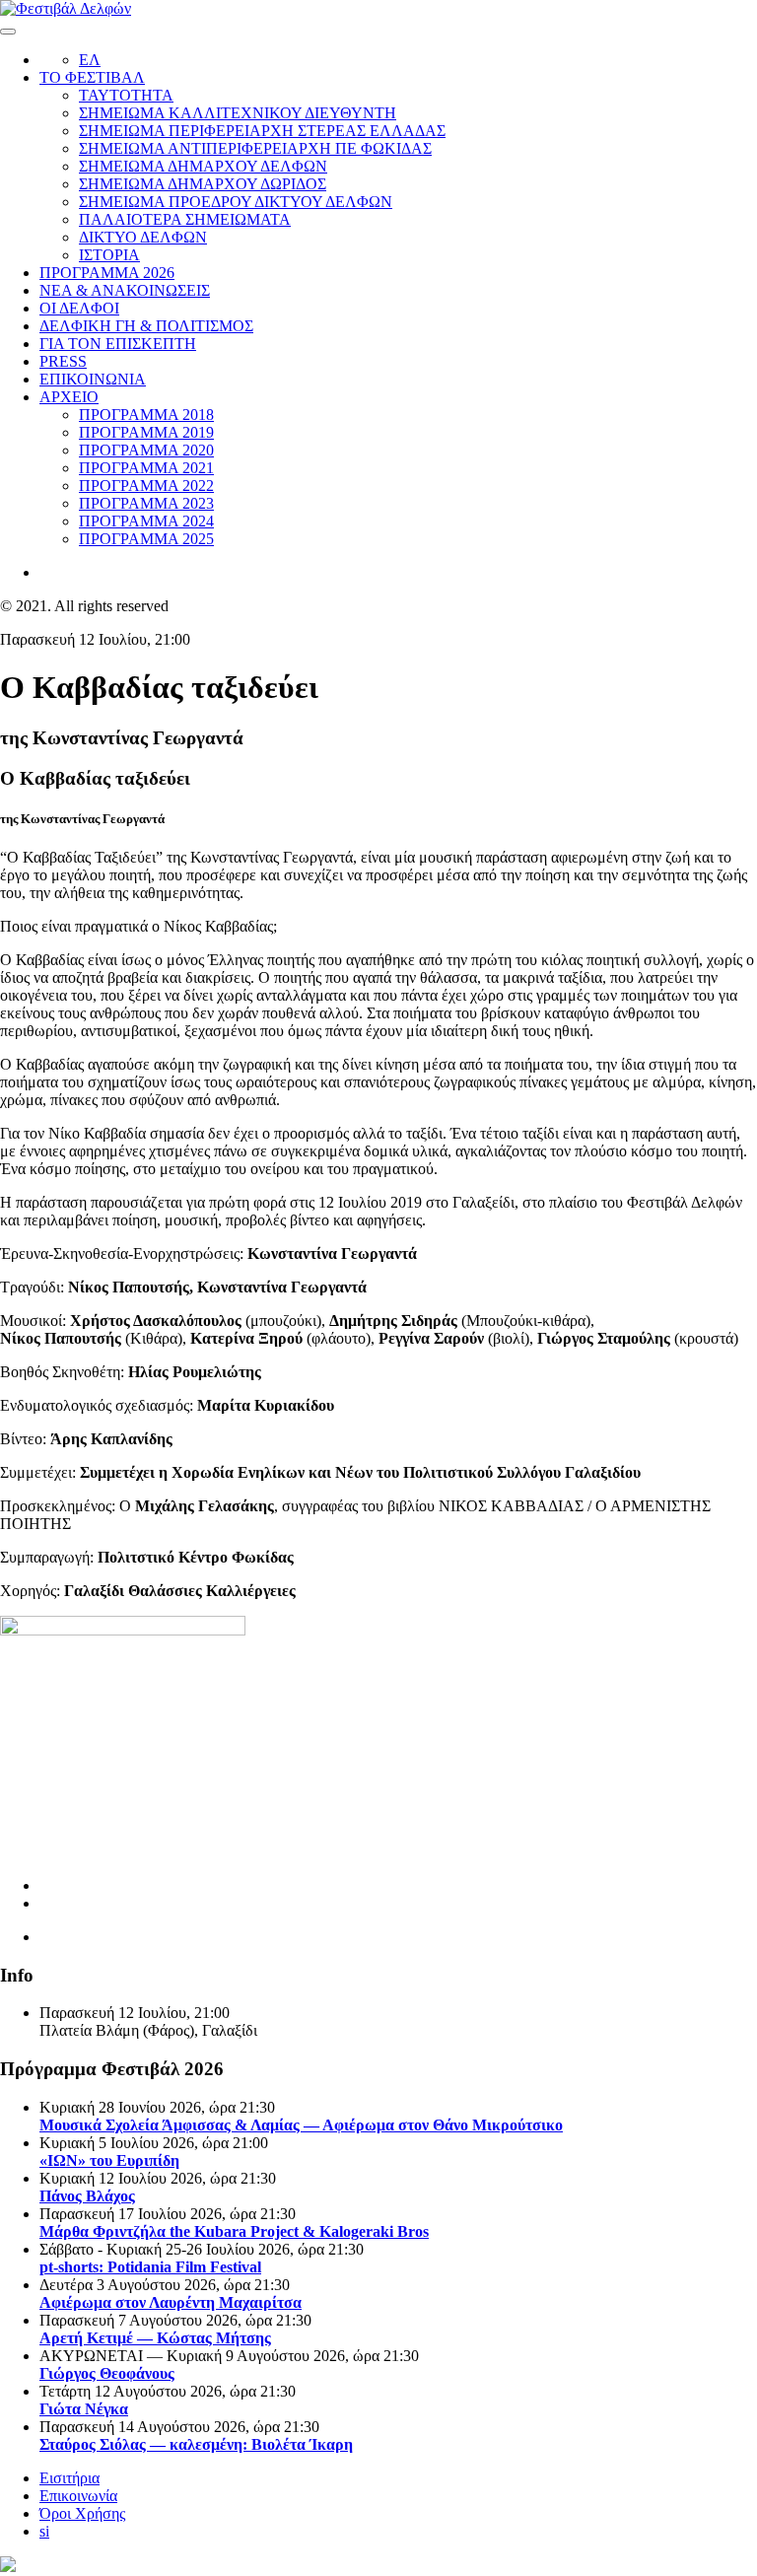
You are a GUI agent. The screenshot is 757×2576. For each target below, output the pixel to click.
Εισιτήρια (69, 2478)
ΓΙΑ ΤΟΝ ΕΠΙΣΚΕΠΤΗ (118, 344)
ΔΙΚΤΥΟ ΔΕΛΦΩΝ (143, 237)
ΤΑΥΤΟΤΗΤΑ (126, 95)
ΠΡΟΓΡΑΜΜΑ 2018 (146, 415)
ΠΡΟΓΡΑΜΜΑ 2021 (146, 468)
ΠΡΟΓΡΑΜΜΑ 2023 (146, 503)
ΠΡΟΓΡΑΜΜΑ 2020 (146, 450)
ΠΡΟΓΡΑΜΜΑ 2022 (146, 486)
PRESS (63, 361)
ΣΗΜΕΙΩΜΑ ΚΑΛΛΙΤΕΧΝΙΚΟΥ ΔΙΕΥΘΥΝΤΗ (238, 113)
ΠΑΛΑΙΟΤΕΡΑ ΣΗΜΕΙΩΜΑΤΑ (185, 219)
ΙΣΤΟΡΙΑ (109, 255)
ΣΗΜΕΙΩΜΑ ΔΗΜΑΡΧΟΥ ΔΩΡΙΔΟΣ (203, 184)
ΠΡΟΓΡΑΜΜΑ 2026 (107, 273)
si (44, 2531)
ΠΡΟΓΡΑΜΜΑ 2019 (146, 432)
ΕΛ (90, 60)
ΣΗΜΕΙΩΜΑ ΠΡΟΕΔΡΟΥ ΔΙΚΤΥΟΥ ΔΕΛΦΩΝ (236, 202)
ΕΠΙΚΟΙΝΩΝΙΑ (93, 379)
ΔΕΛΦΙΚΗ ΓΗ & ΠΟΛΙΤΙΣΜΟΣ (146, 326)
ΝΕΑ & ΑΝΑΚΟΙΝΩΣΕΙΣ (125, 290)
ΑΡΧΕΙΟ (69, 397)
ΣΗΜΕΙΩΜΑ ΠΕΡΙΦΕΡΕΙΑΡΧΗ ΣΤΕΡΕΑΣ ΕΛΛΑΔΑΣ (262, 131)
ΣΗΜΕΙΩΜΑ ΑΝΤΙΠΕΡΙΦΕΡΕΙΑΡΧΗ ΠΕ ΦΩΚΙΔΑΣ (255, 148)
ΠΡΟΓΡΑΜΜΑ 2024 (146, 521)
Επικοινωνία (78, 2496)
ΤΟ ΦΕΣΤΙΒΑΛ (92, 77)
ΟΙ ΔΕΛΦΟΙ (79, 308)
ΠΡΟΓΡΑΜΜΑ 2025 (146, 539)
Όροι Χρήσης (82, 2513)
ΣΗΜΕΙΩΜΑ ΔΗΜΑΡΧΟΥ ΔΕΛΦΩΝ (203, 166)
